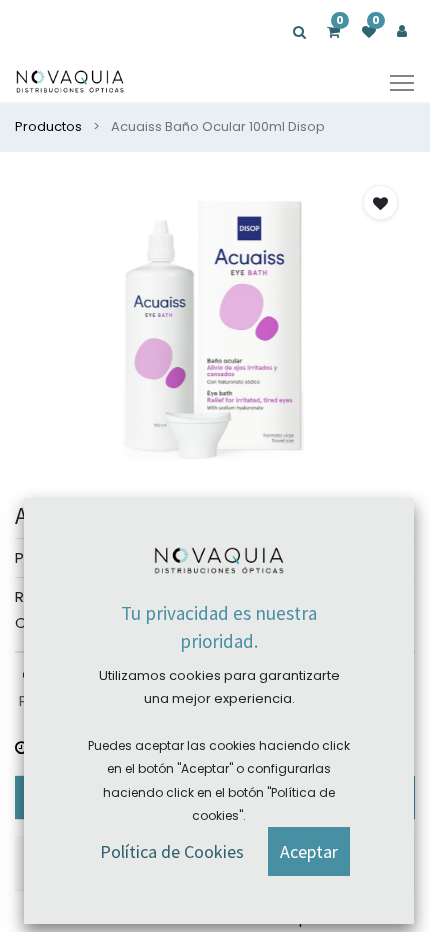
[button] (380, 202)
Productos (48, 126)
